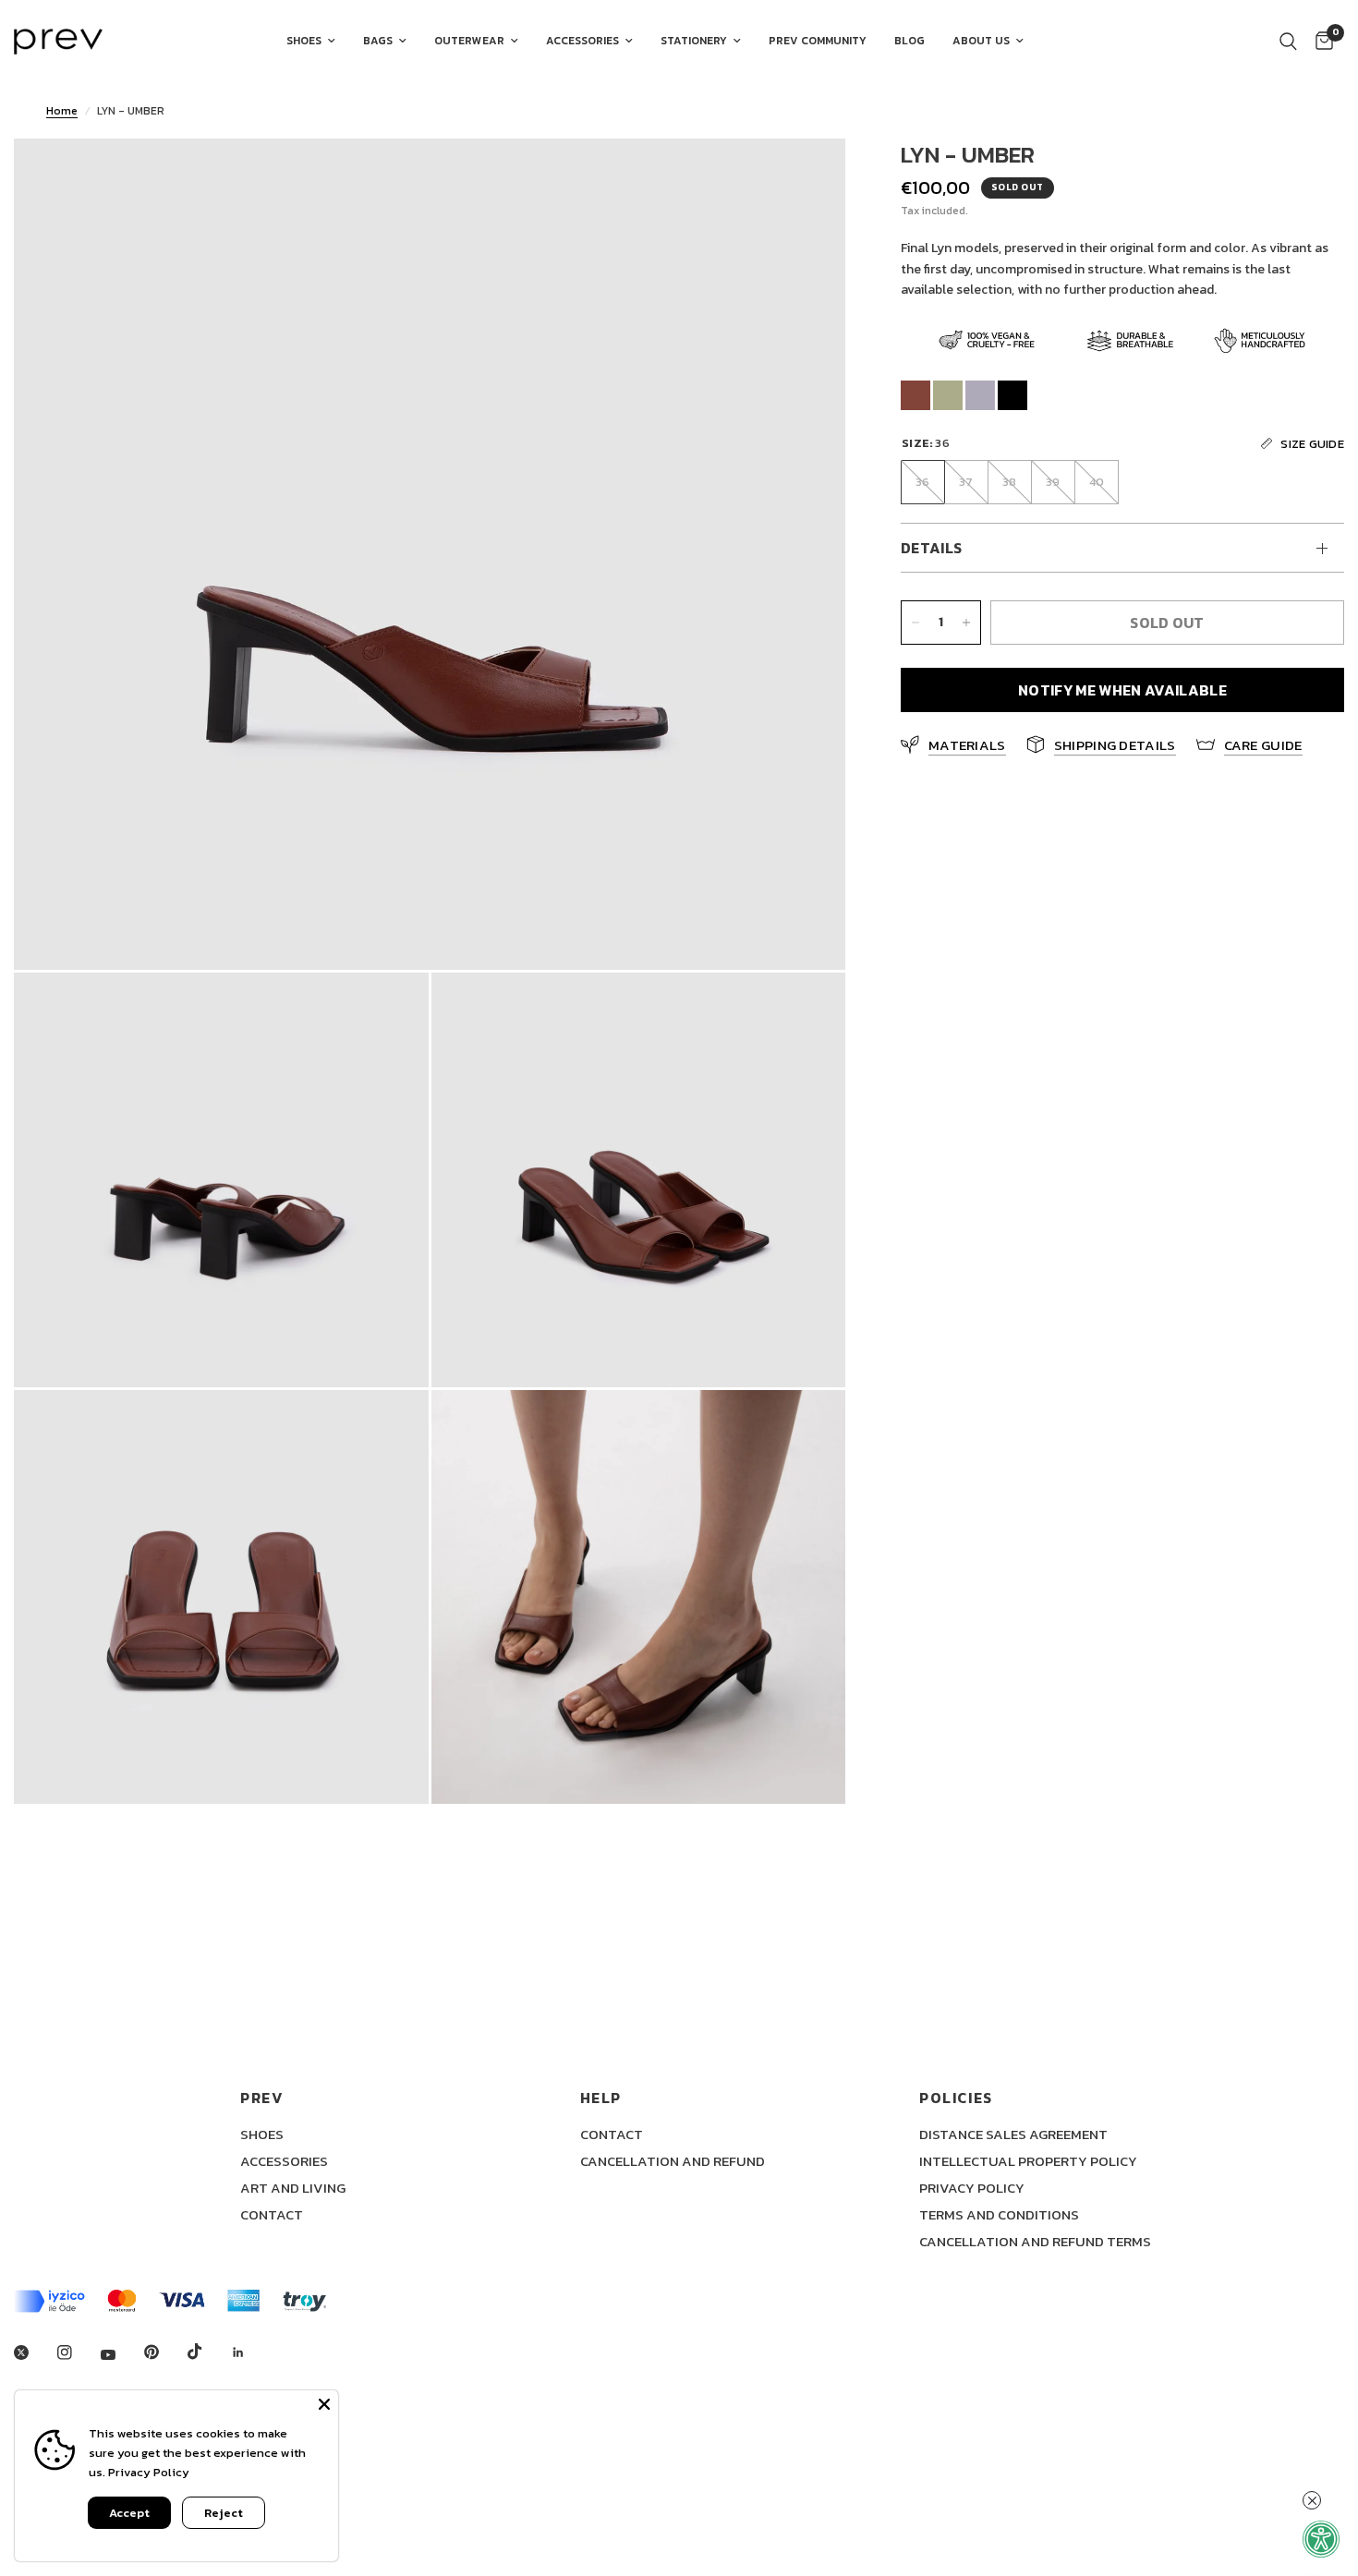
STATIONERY (694, 41)
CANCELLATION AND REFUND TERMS (1035, 2241)
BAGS (378, 41)
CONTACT (272, 2214)
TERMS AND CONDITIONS (999, 2214)
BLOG (909, 41)
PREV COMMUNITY (818, 41)
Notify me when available (1122, 690)
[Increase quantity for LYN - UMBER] (966, 623)
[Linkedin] (251, 2352)
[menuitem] (311, 41)
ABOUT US (981, 41)
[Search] (1288, 42)
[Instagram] (78, 2352)
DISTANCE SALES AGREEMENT (1013, 2134)
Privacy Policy (149, 2472)
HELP (601, 2098)
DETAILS (931, 548)
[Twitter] (34, 2352)
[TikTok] (208, 2352)
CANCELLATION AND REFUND (673, 2161)
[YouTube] (121, 2355)
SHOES (304, 41)
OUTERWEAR (469, 41)
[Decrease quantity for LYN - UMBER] (915, 623)
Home (62, 111)
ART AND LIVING (293, 2188)
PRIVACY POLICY (972, 2188)
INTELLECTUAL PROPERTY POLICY (1028, 2161)
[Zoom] (806, 177)
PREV (262, 2098)
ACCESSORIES (582, 41)
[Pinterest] (164, 2352)
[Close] (324, 2404)
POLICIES (956, 2098)
